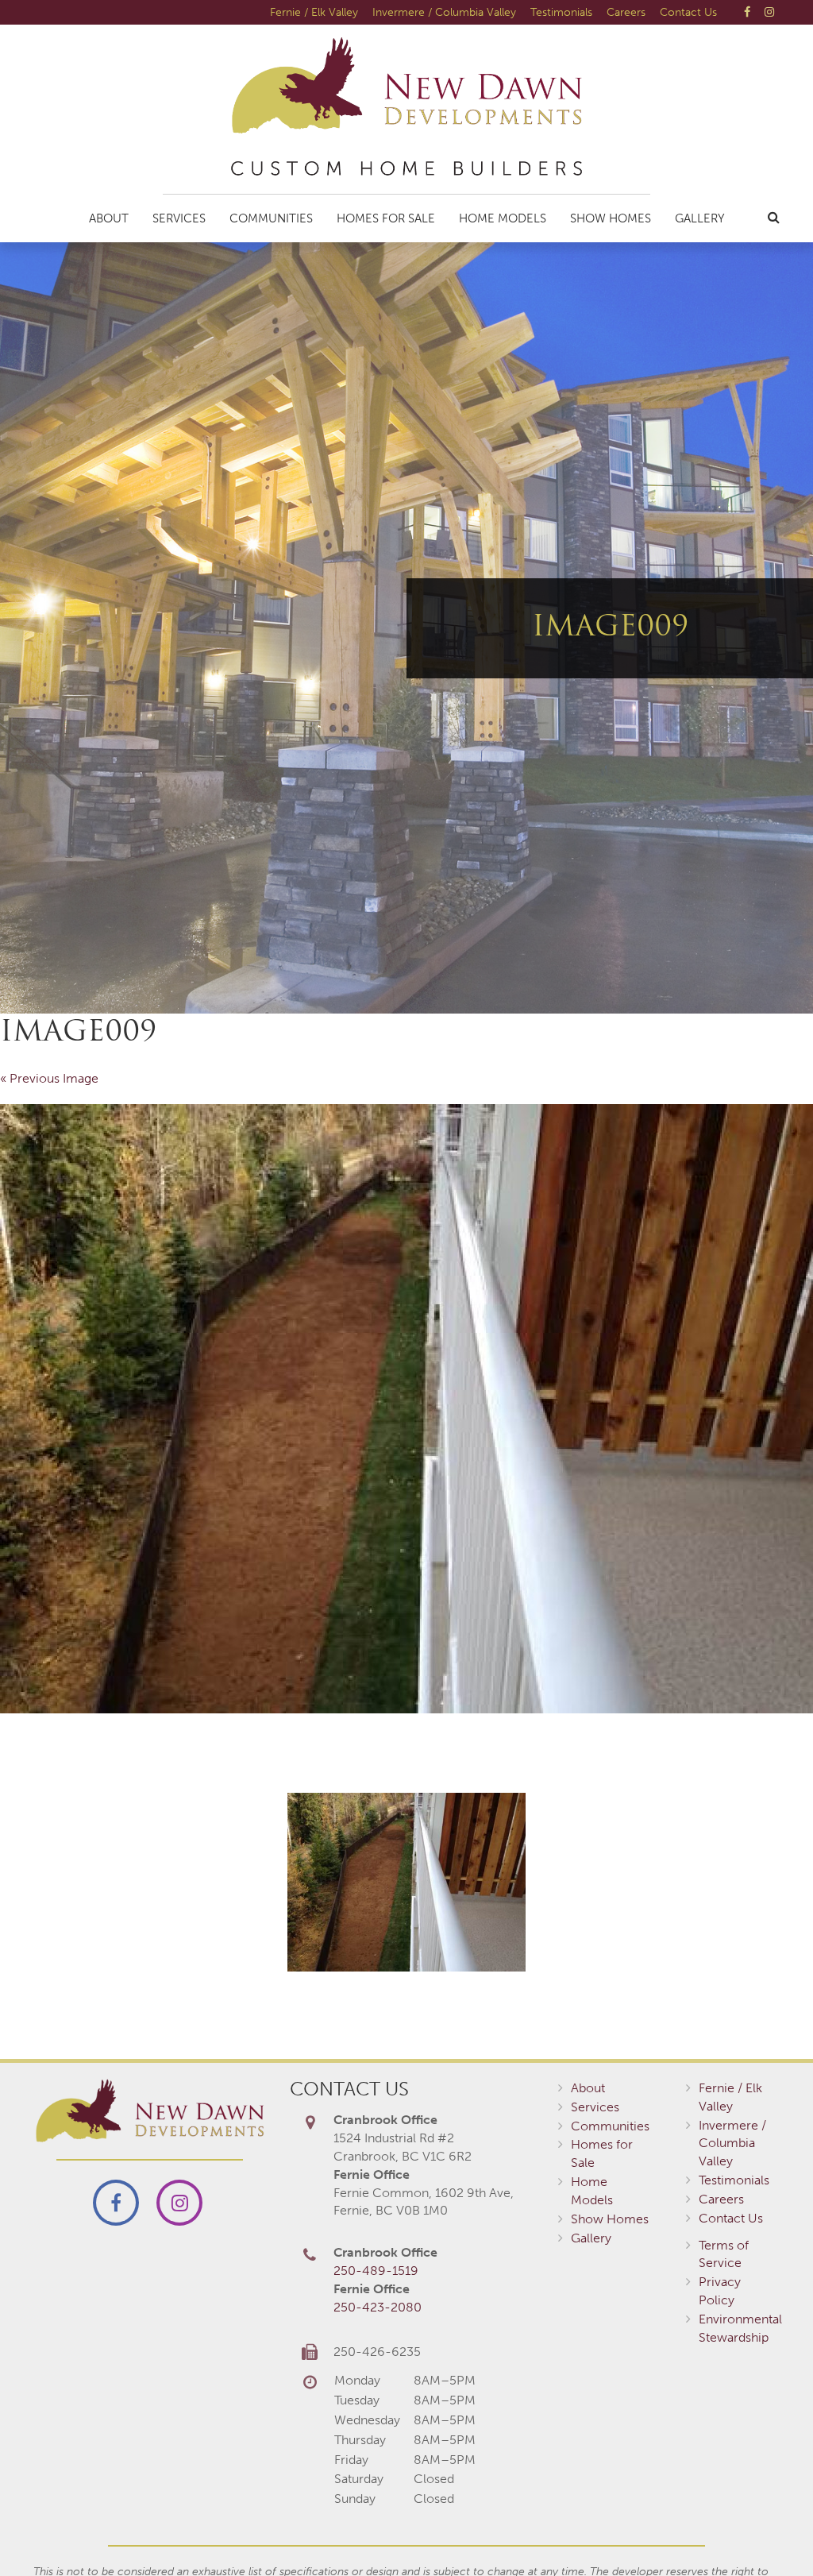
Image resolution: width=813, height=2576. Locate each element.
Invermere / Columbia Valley (444, 12)
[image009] (406, 1409)
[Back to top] (769, 2532)
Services (179, 218)
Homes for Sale (386, 218)
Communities (271, 218)
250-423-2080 (378, 2307)
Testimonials (561, 12)
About (109, 218)
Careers (626, 12)
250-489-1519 (376, 2271)
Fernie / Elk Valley (314, 12)
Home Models (503, 218)
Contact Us (688, 12)
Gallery (700, 218)
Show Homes (611, 218)
